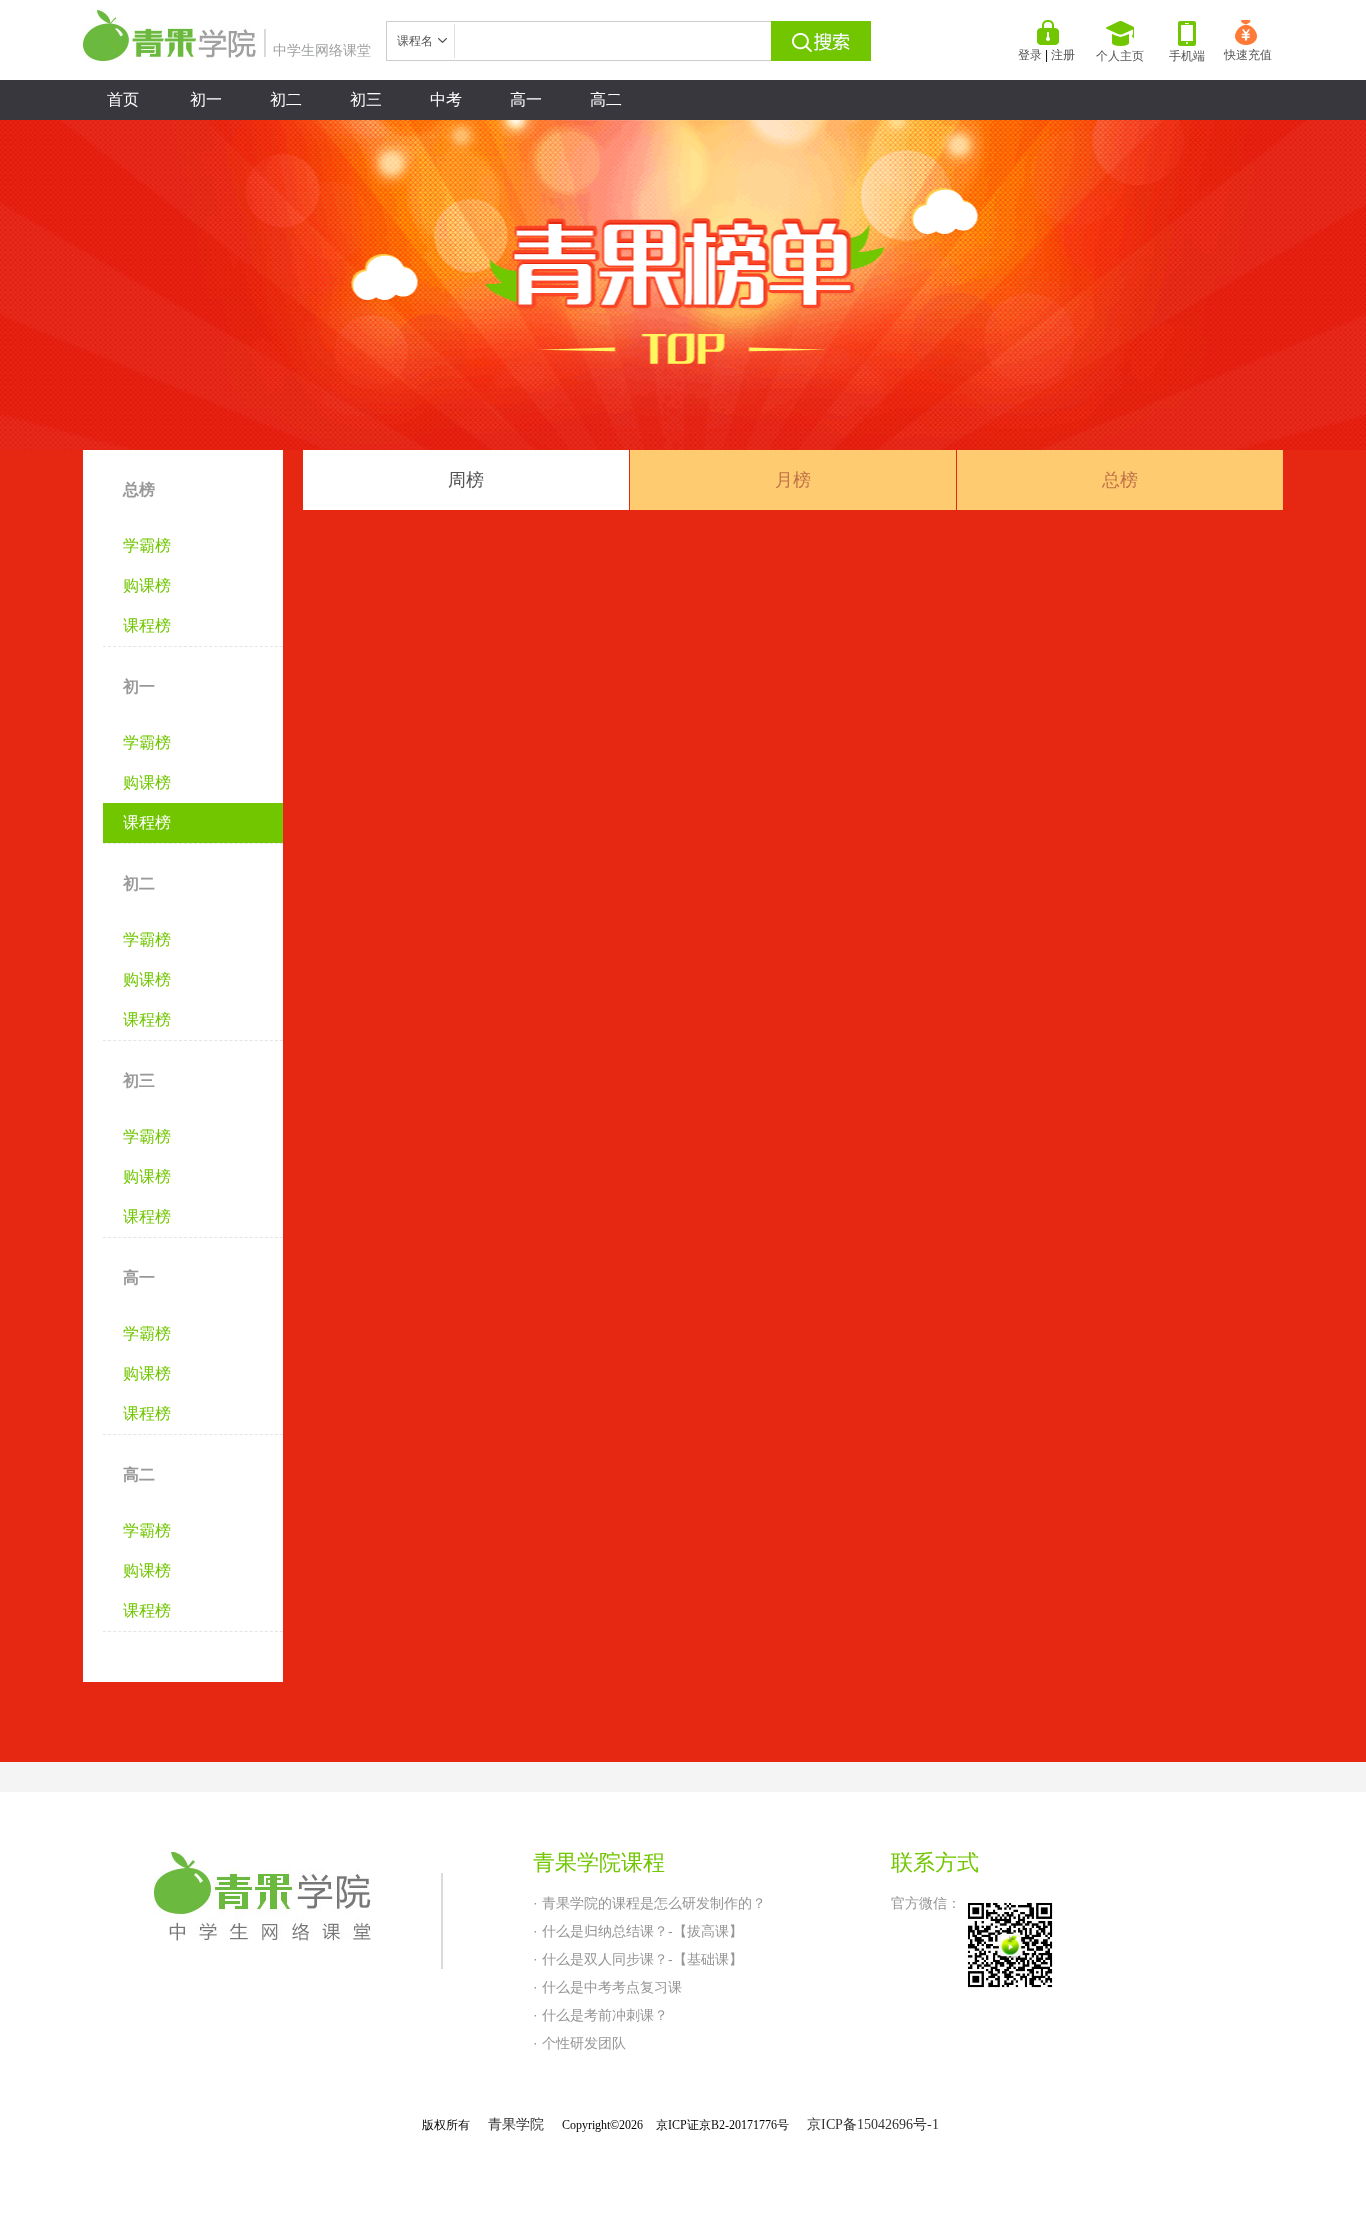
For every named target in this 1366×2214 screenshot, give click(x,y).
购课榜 (147, 585)
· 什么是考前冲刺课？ (600, 2015)
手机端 (1187, 56)
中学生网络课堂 (322, 50)
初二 (286, 99)
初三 (366, 99)
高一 (526, 99)
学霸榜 (147, 545)
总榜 (1120, 480)
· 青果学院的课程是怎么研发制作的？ (649, 1903)
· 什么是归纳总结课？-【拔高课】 (638, 1931)
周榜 (466, 480)
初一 (206, 99)
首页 (123, 99)
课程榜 (147, 625)
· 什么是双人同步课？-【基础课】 (638, 1959)
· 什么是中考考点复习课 (607, 1987)
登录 (1030, 55)
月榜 (793, 480)
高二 (606, 99)
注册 (1063, 55)
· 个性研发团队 (579, 2043)
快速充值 (1248, 55)
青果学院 (516, 2124)
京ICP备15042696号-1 (873, 2124)
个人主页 (1120, 56)
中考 (446, 99)
